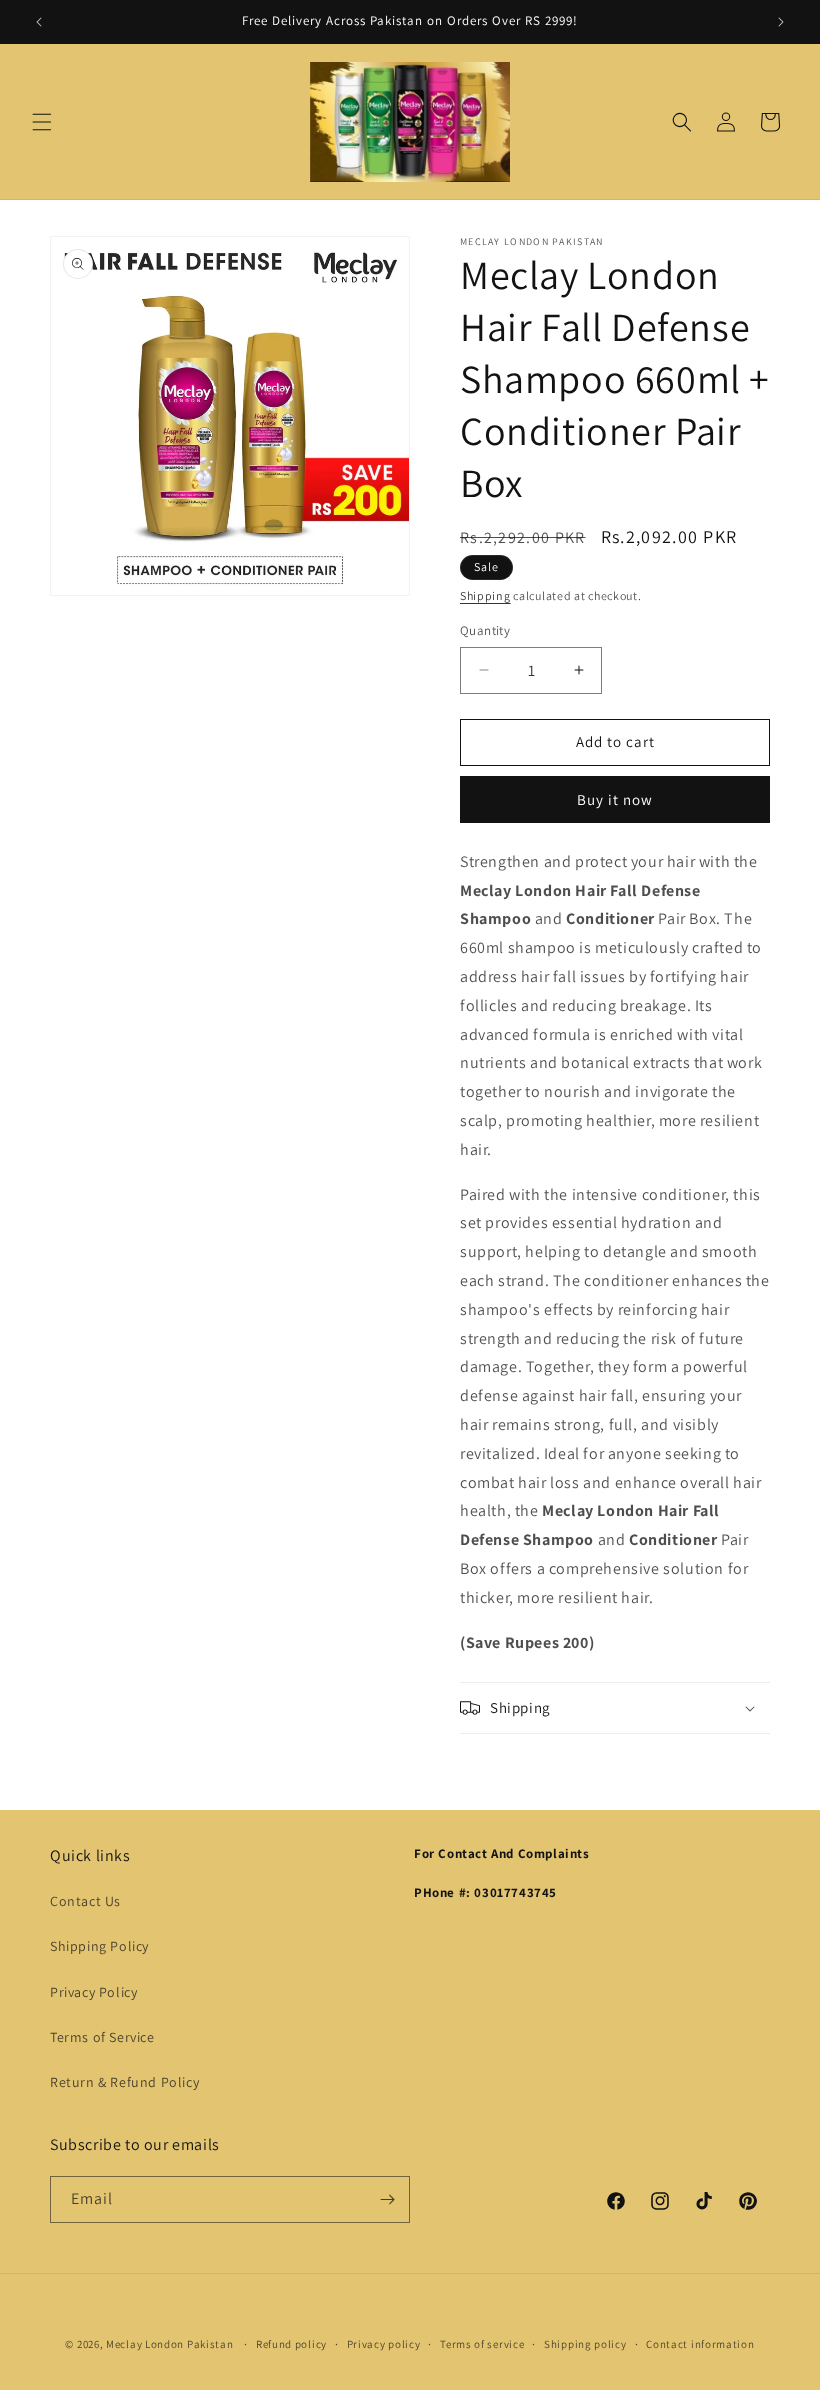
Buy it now (615, 799)
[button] (42, 122)
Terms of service (482, 2344)
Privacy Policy (93, 1992)
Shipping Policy (99, 1946)
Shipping (485, 595)
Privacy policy (384, 2344)
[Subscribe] (387, 2199)
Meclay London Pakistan (169, 2344)
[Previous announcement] (39, 22)
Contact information (700, 2344)
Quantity (485, 630)
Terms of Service (102, 2037)
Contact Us (85, 1901)
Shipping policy (585, 2344)
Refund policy (291, 2344)
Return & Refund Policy (124, 2082)
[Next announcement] (781, 22)
